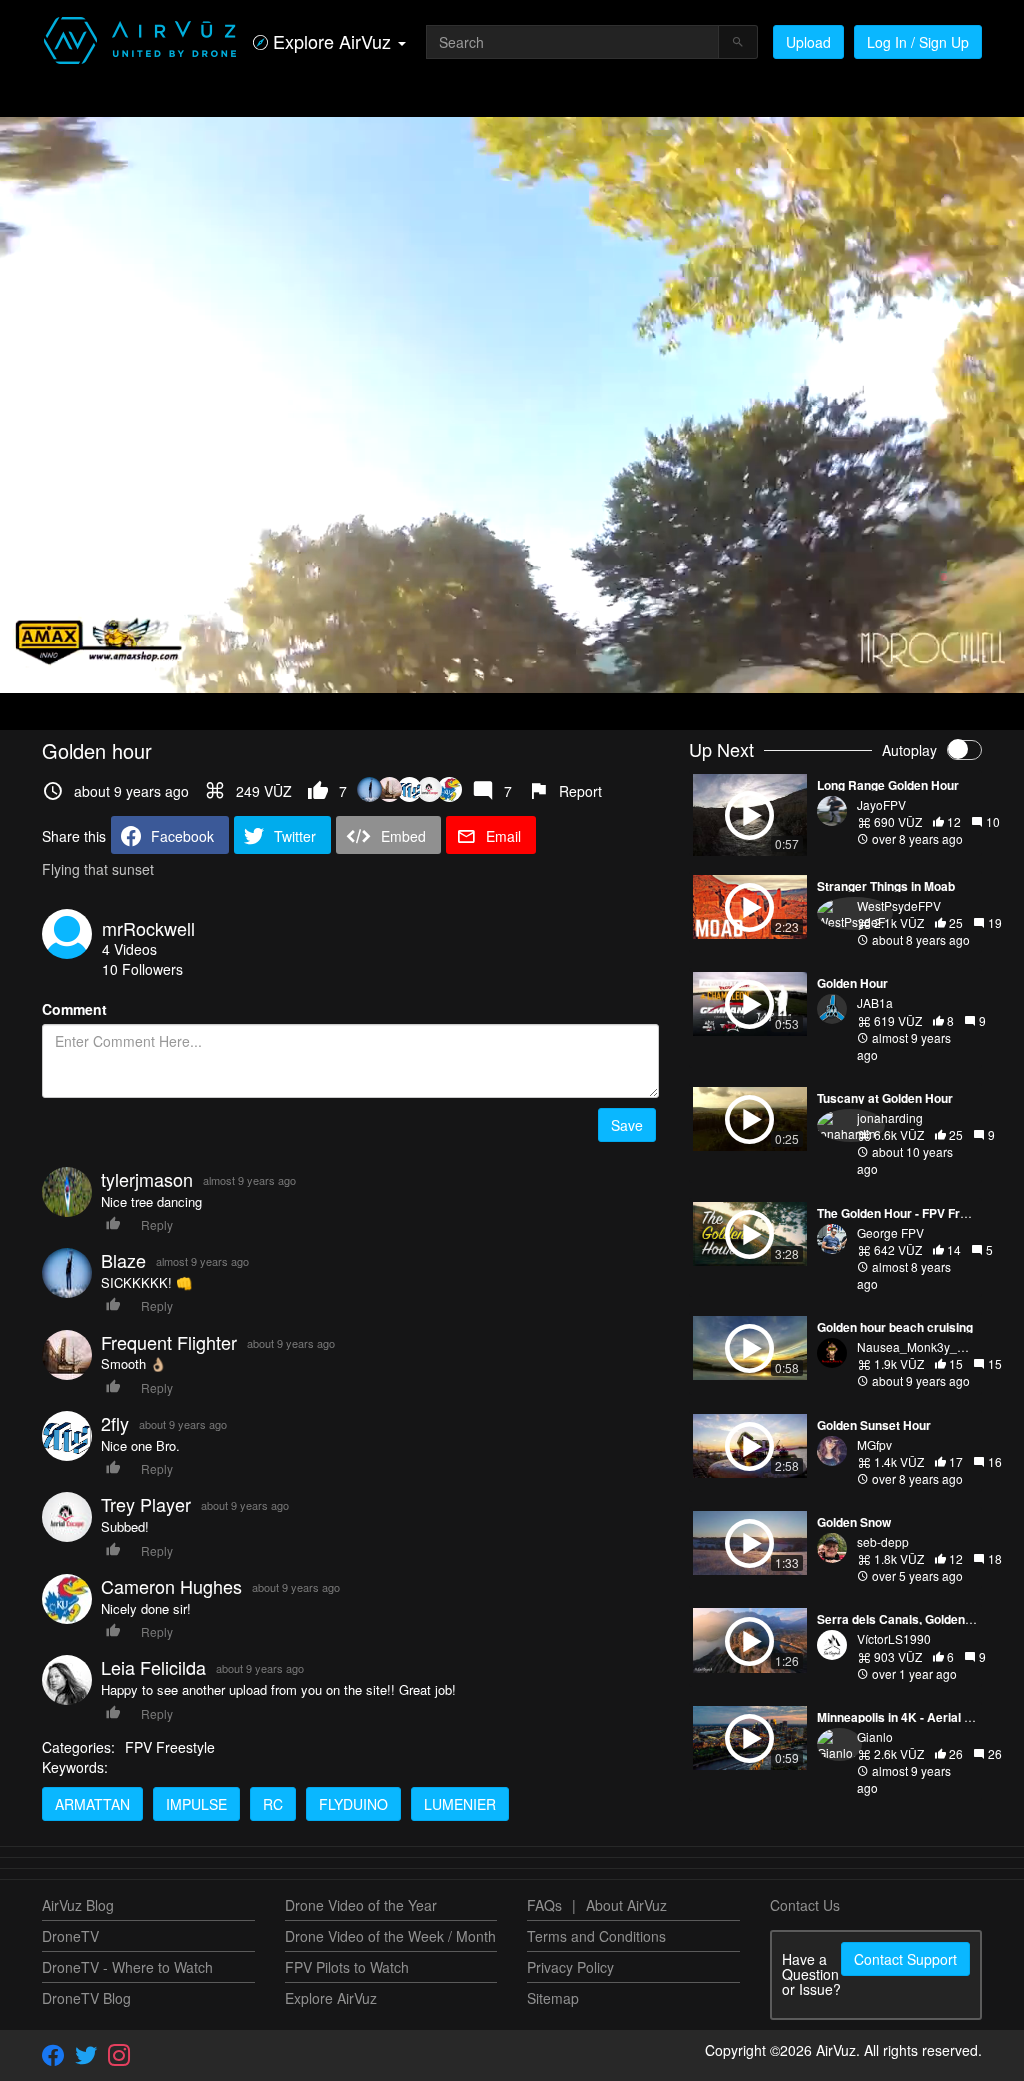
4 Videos (129, 949)
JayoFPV (881, 804)
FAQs (544, 1905)
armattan (92, 1804)
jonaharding (890, 1117)
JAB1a (875, 1002)
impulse (196, 1804)
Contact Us (805, 1905)
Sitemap (553, 1998)
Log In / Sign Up (918, 42)
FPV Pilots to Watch (347, 1967)
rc (273, 1804)
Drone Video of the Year (361, 1905)
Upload (808, 42)
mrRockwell (148, 928)
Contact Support (905, 1959)
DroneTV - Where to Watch (127, 1967)
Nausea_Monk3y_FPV (918, 1346)
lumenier (460, 1804)
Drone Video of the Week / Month (390, 1936)
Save (627, 1125)
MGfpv (874, 1444)
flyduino (353, 1804)
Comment (74, 1009)
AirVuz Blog (78, 1905)
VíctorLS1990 (894, 1638)
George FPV (890, 1232)
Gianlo (875, 1736)
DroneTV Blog (86, 1998)
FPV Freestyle (170, 1747)
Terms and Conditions (596, 1936)
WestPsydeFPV (899, 905)
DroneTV (70, 1936)
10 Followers (142, 969)
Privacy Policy (570, 1967)
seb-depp (883, 1541)
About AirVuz (626, 1905)
